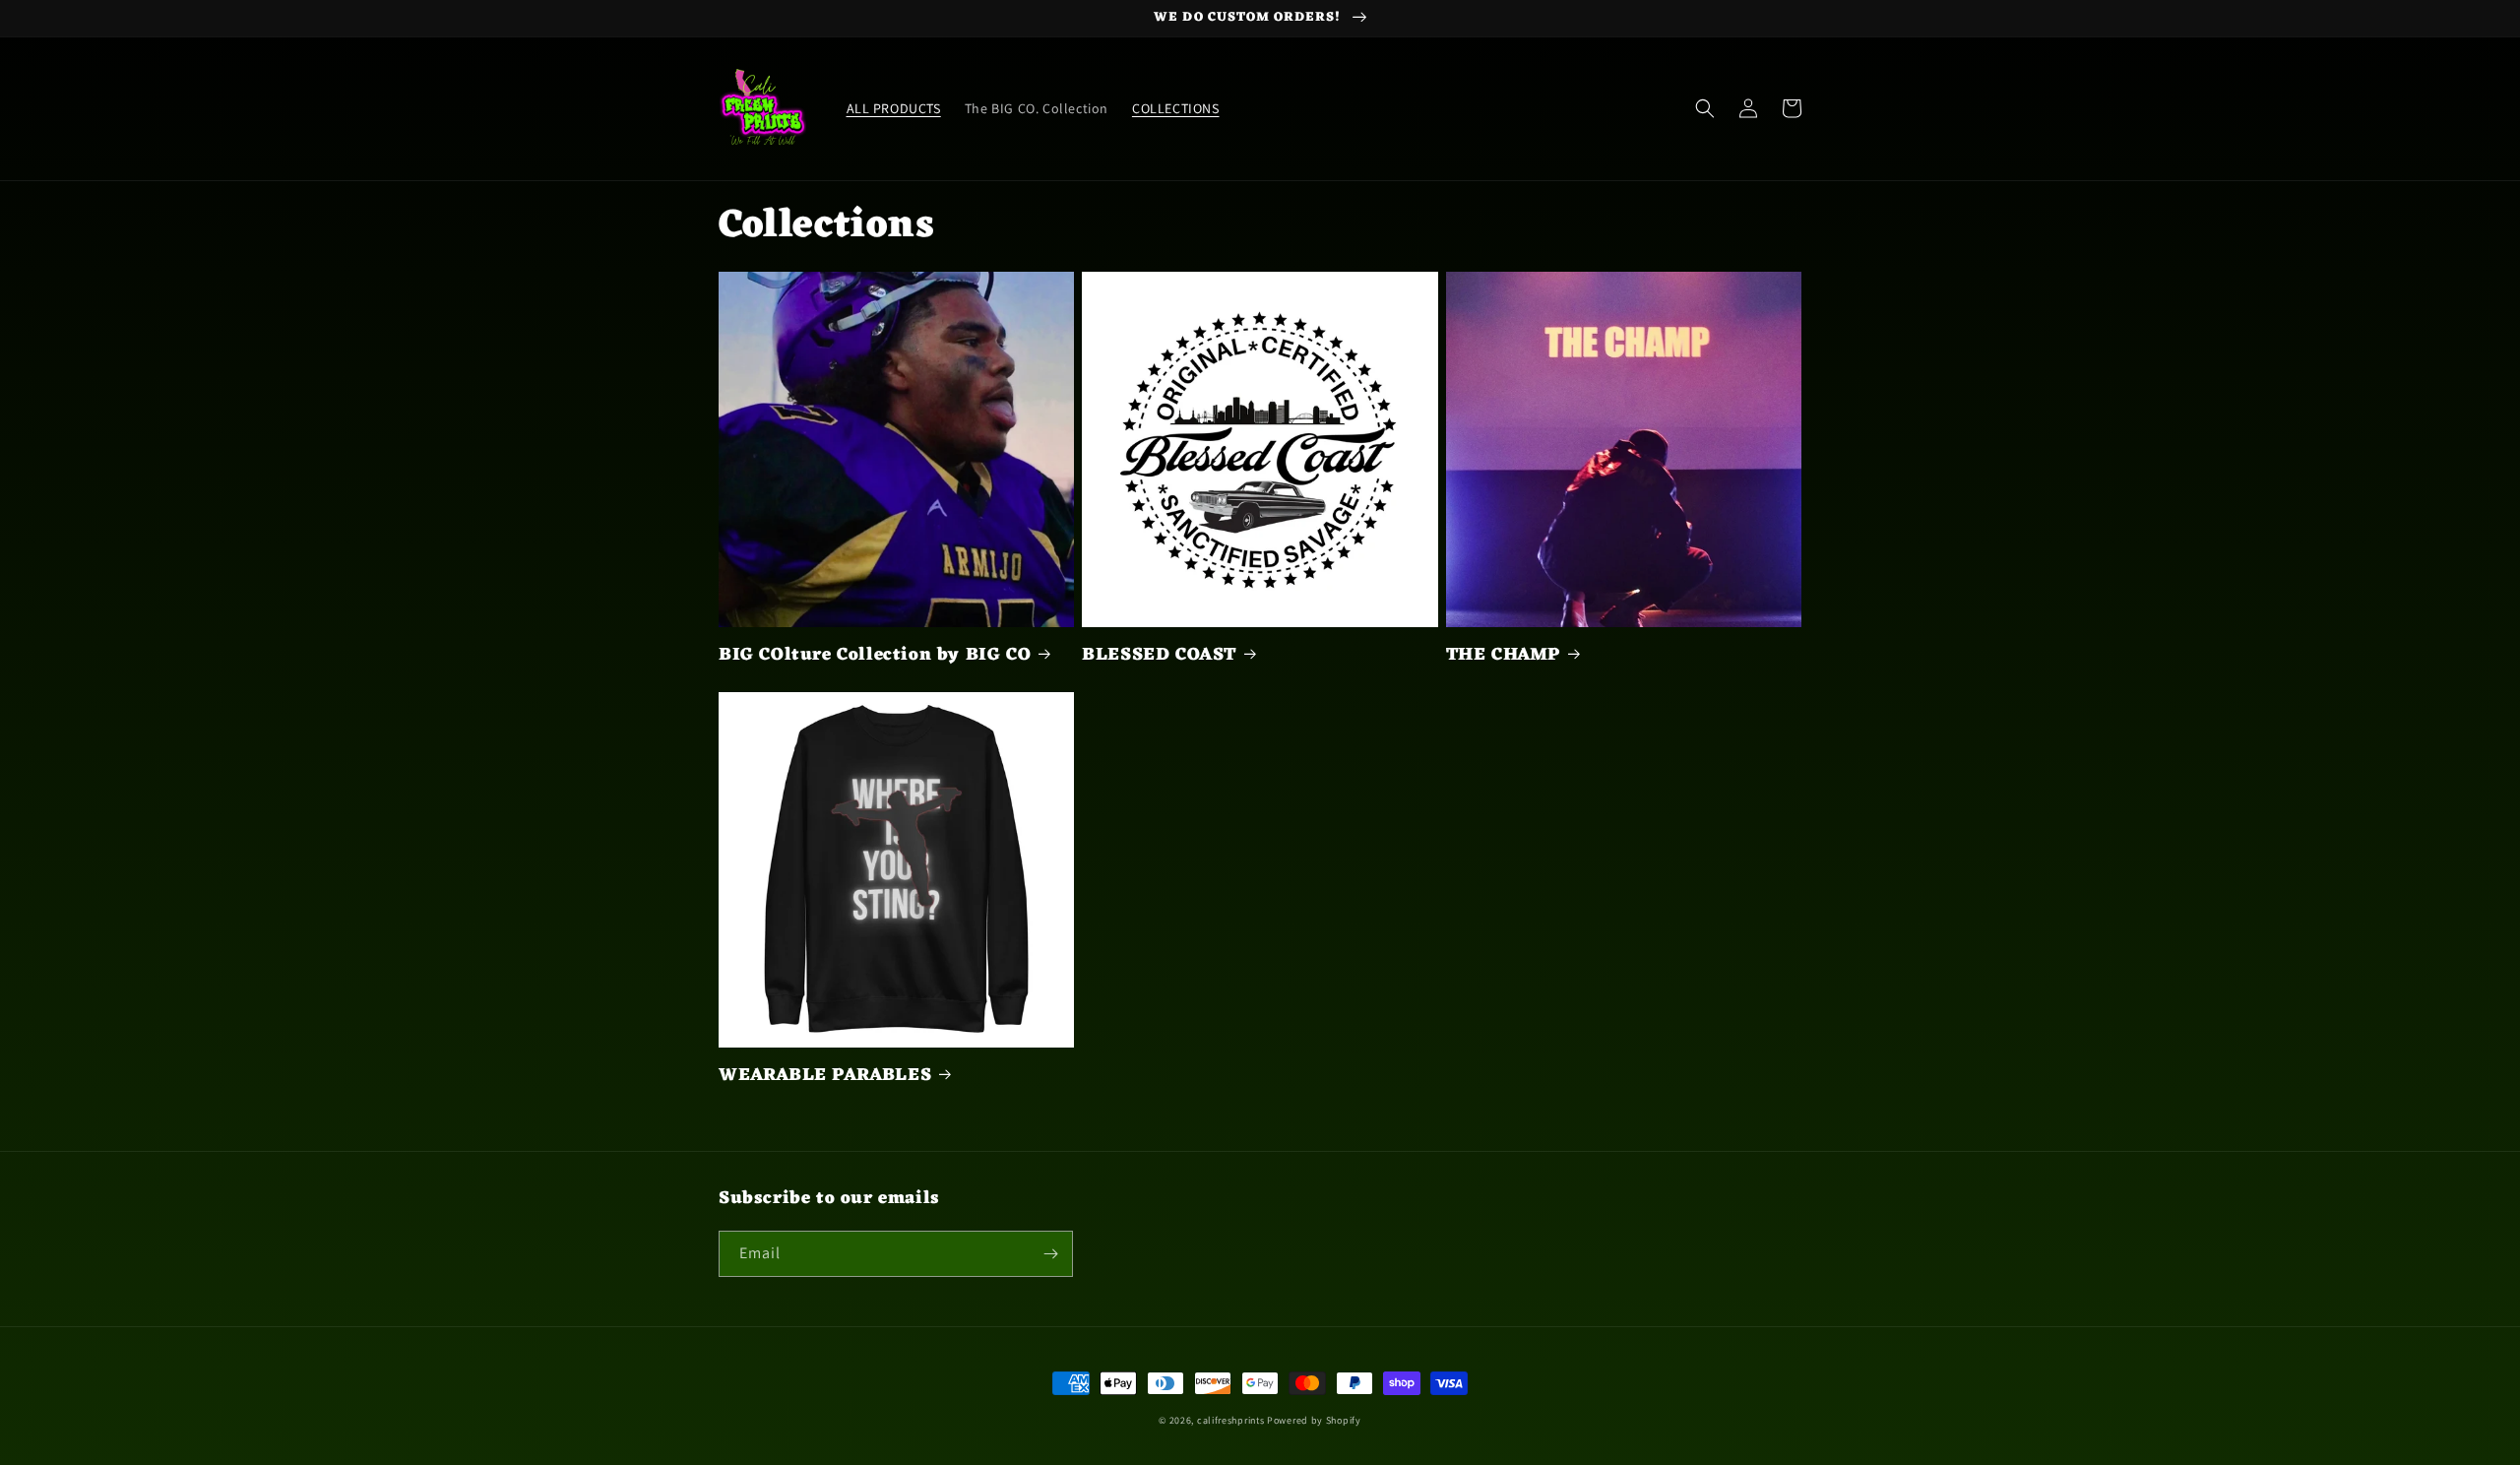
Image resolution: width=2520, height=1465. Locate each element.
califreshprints (1231, 1420)
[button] (1705, 108)
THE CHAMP (1503, 655)
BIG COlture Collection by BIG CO (875, 655)
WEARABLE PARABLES (825, 1076)
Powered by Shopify (1314, 1420)
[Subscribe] (1050, 1254)
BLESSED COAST (1159, 655)
